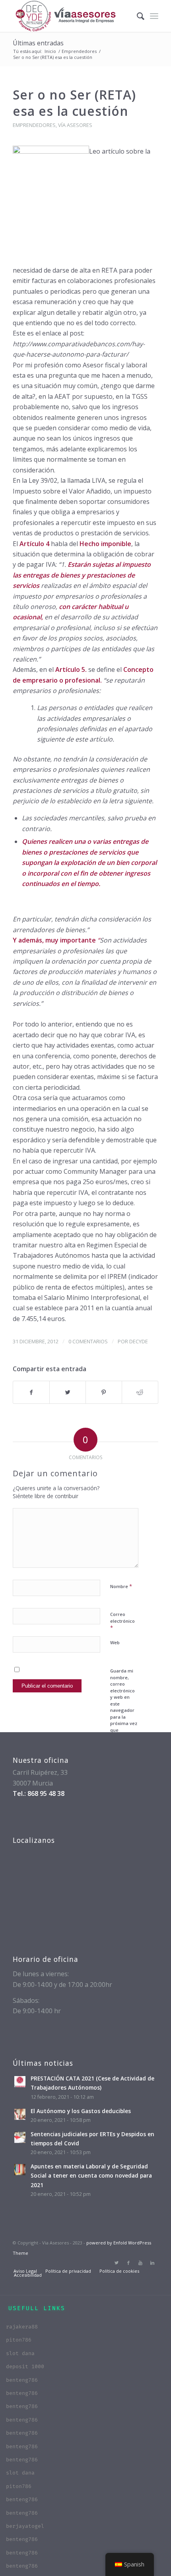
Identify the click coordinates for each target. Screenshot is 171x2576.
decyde (139, 1341)
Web (115, 1642)
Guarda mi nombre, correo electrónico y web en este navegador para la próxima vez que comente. (124, 1704)
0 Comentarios (88, 1341)
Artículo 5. (71, 669)
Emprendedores (79, 51)
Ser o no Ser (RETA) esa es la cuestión (74, 103)
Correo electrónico (122, 1621)
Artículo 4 (34, 544)
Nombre (121, 1586)
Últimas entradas (38, 43)
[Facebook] (128, 2263)
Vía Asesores (75, 125)
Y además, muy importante (55, 940)
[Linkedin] (152, 2263)
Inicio (50, 51)
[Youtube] (140, 2263)
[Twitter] (117, 2263)
